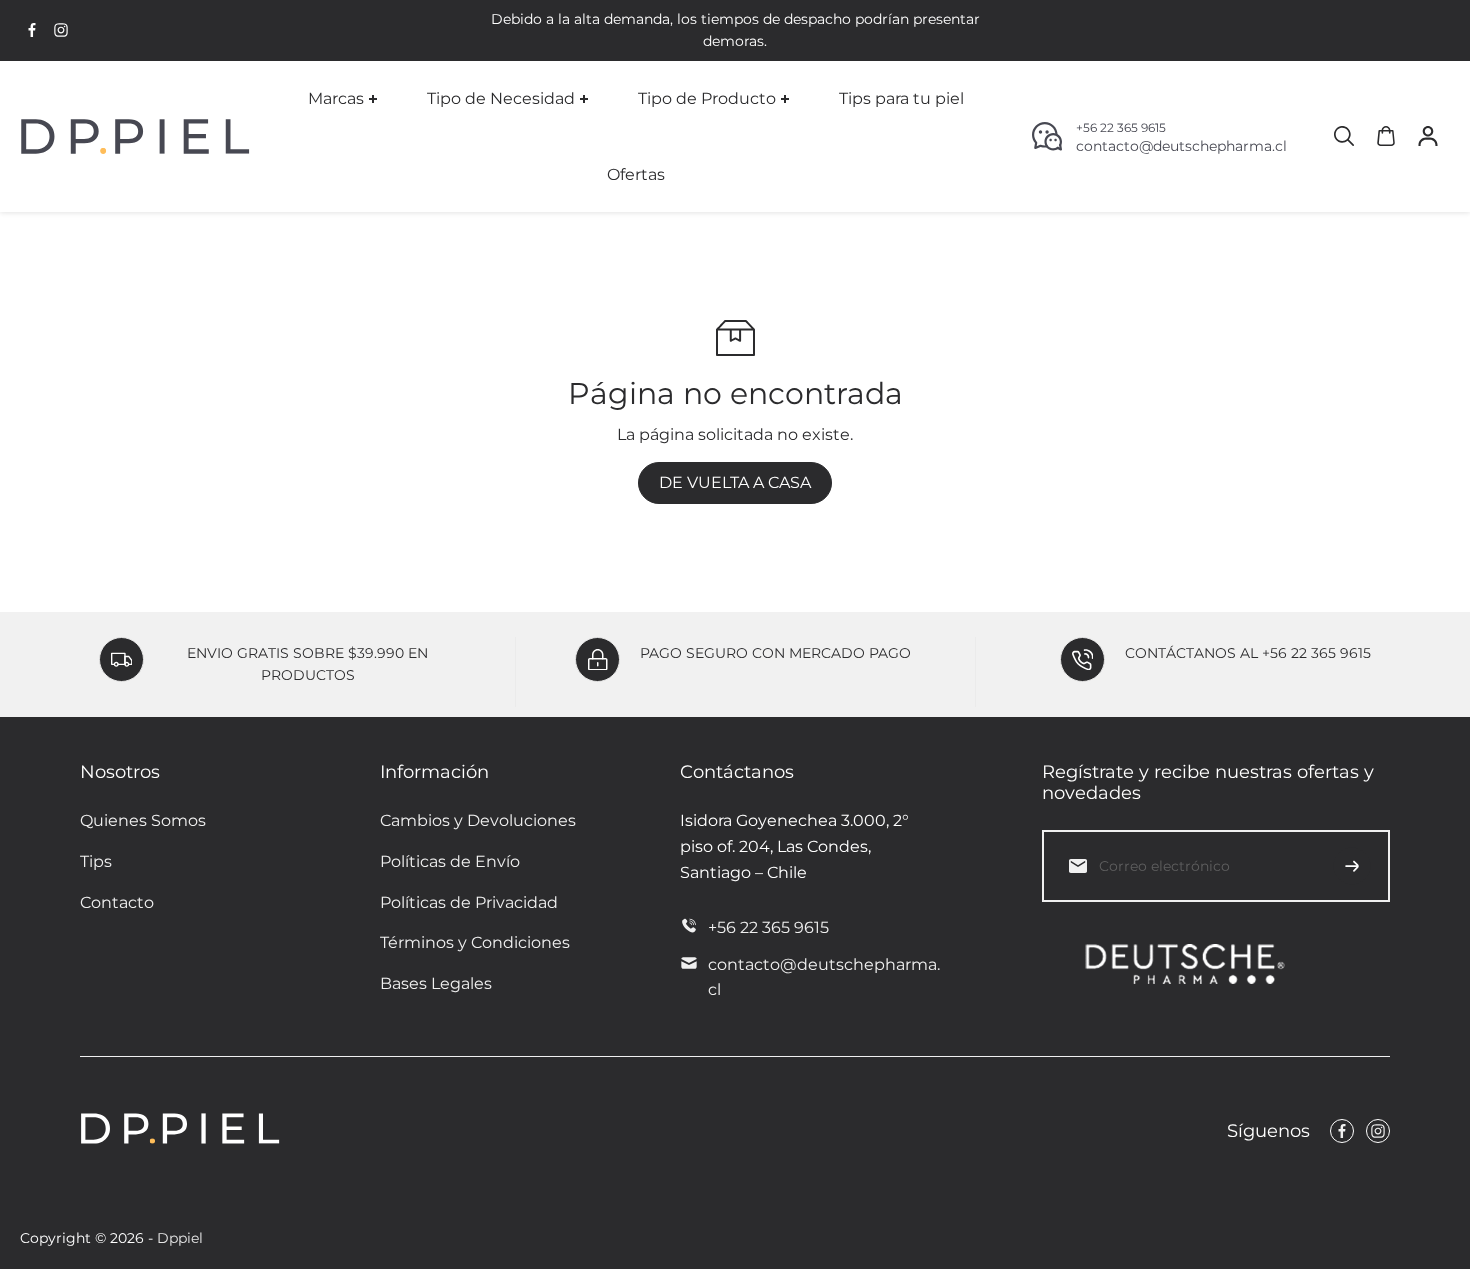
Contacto (117, 902)
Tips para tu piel (901, 98)
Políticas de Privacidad (469, 902)
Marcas (336, 98)
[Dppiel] (135, 136)
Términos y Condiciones (475, 942)
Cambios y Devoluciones (478, 820)
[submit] (1352, 866)
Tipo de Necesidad (501, 98)
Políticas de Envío (450, 861)
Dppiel (180, 1238)
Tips (96, 861)
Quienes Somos (143, 820)
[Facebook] (32, 30)
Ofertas (636, 173)
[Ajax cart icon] (1386, 136)
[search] (1344, 136)
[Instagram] (61, 30)
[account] (1428, 136)
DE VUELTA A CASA (735, 482)
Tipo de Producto (707, 98)
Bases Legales (436, 983)
